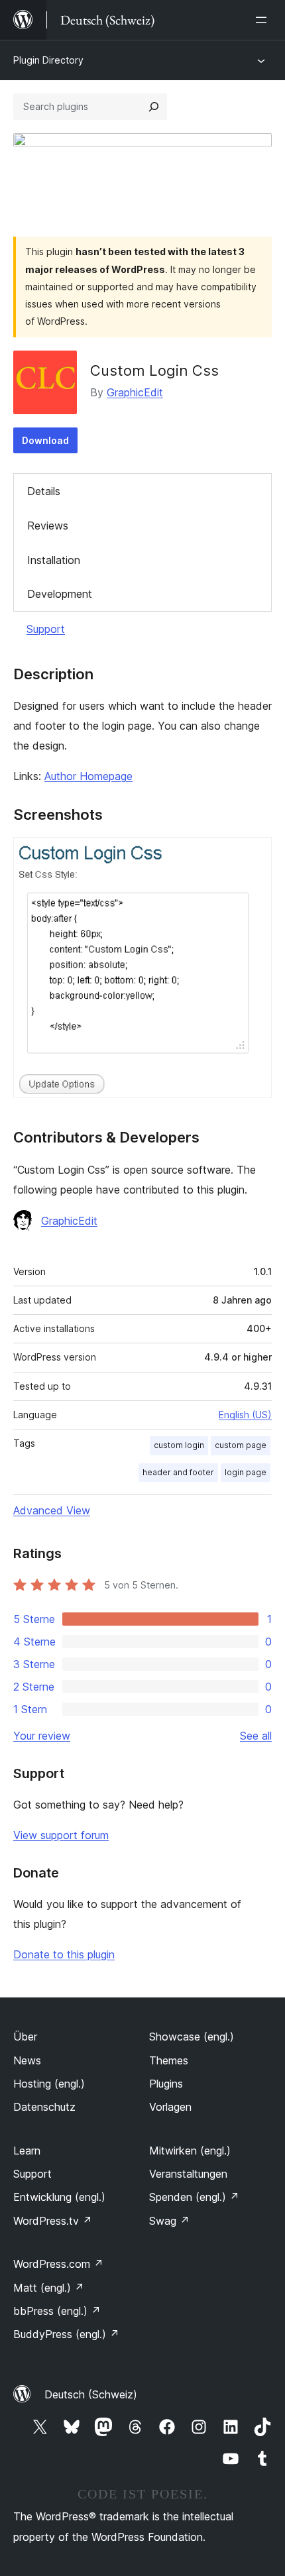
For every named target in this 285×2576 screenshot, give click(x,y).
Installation (54, 560)
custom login (179, 1445)
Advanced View (52, 1510)
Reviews (48, 526)
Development (60, 594)
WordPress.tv (53, 2221)
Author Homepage (88, 776)
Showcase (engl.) (192, 2037)
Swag (169, 2221)
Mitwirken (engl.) (190, 2151)
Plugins (166, 2084)
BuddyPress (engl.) (66, 2334)
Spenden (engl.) (194, 2197)
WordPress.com (58, 2264)
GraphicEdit (135, 392)
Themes (169, 2060)
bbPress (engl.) (57, 2311)
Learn (27, 2151)
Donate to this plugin (64, 1954)
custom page (241, 1445)
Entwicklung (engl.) (59, 2197)
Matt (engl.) (49, 2288)
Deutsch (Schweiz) (91, 2394)
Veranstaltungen (188, 2174)
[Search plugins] (154, 107)
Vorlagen (170, 2107)
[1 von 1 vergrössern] (254, 855)
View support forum (61, 1835)
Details (44, 491)
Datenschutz (44, 2107)
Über (25, 2037)
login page (246, 1472)
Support (46, 629)
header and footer (178, 1472)
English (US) (245, 1415)
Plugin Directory (48, 60)
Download (45, 440)
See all (256, 1736)
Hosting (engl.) (49, 2084)
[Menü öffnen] (264, 20)
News (27, 2060)
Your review (42, 1736)
